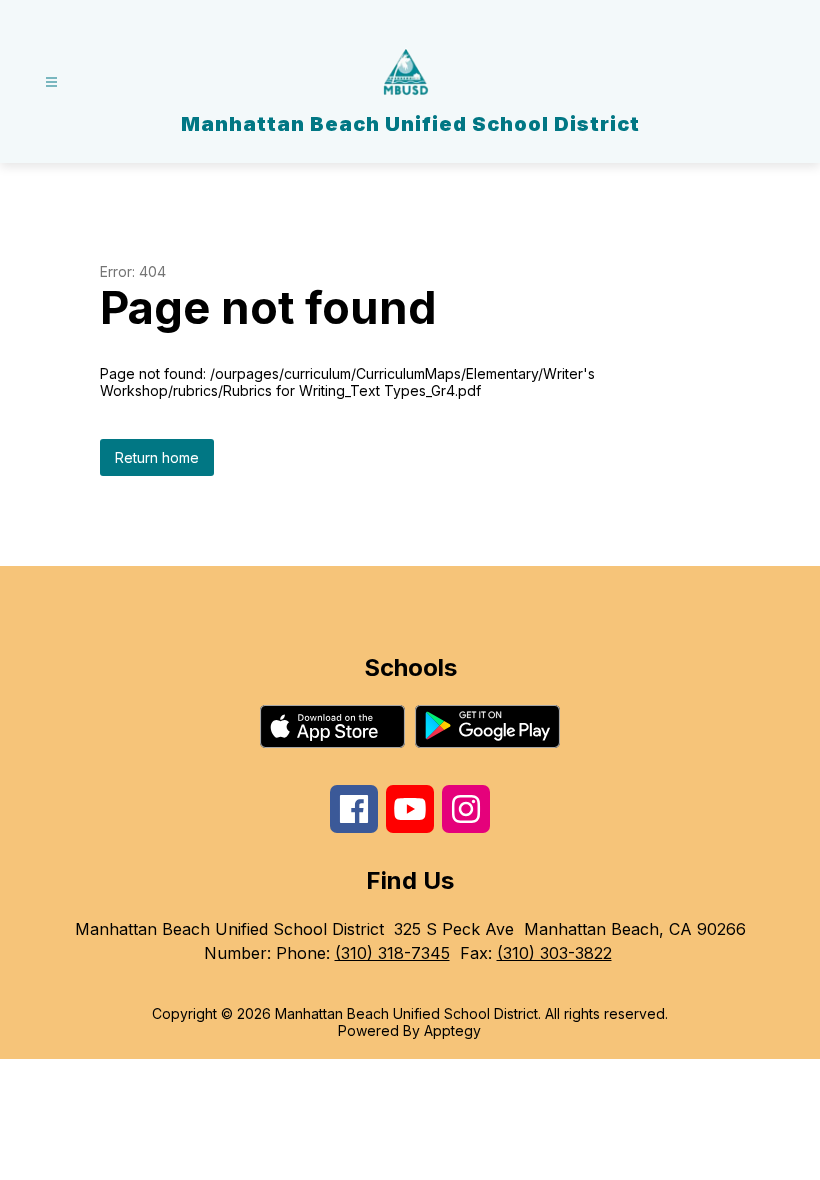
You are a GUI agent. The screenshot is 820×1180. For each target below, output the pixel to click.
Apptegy (452, 1030)
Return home (157, 457)
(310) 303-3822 (554, 953)
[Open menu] (51, 82)
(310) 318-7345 (392, 953)
